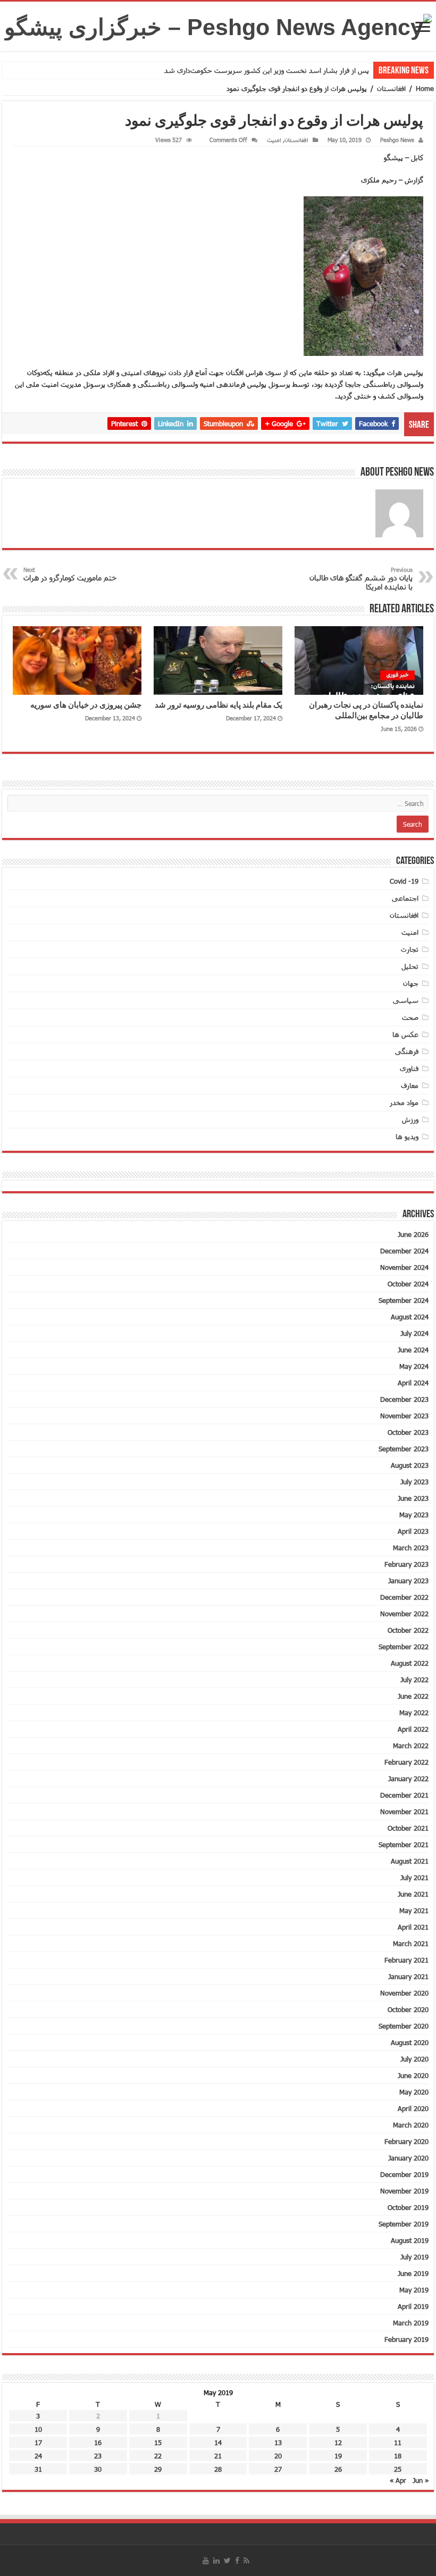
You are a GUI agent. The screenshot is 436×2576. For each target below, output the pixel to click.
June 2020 (413, 2075)
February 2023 (406, 1564)
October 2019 (408, 2207)
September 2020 (404, 2026)
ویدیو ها (407, 1136)
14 (218, 2442)
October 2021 (408, 1828)
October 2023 (408, 1432)
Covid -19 (404, 881)
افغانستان (391, 88)
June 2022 (413, 1696)
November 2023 (404, 1416)
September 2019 (404, 2224)
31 (38, 2469)
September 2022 (404, 1647)
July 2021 (414, 1877)
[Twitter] (227, 2561)
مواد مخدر (404, 1102)
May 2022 (414, 1713)
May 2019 (414, 2290)
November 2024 (404, 1267)
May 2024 (414, 1366)
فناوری (409, 1068)
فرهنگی (407, 1051)
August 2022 (410, 1663)
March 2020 (411, 2125)
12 (338, 2442)
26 (338, 2469)
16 (98, 2442)
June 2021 (413, 1894)
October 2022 (408, 1630)
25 (398, 2469)
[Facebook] (237, 2561)
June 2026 (413, 1234)
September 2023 (404, 1449)
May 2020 (414, 2092)
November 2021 (404, 1811)
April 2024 (413, 1383)
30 (98, 2469)
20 (278, 2456)
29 (158, 2469)
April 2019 (413, 2306)
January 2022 (408, 1779)
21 (218, 2456)
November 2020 (404, 1993)
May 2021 (414, 1910)
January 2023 (408, 1581)
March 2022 (411, 1746)
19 (338, 2456)
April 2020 (413, 2108)
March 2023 (411, 1548)
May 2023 (414, 1515)
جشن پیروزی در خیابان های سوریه (86, 706)
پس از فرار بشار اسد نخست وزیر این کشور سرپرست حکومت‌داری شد (267, 70)
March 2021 (411, 1943)
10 (38, 2429)
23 (98, 2456)
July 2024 (414, 1333)
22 (158, 2456)
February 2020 (406, 2141)
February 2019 (406, 2339)
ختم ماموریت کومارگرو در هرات (70, 574)
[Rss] (246, 2561)
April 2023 (413, 1531)
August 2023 (410, 1465)
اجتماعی (405, 898)
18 (398, 2456)
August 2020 (410, 2042)
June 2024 (413, 1350)
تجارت (410, 949)
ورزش (410, 1119)
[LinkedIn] (216, 2561)
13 (278, 2442)
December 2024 (404, 1251)
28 (218, 2469)
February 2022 (406, 1762)
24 (38, 2456)
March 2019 (411, 2323)
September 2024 (404, 1300)
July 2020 (414, 2059)
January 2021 (408, 1976)
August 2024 (410, 1317)
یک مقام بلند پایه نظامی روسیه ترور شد (219, 706)
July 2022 (414, 1680)
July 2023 (414, 1482)
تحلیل (410, 966)
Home (425, 88)
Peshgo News (397, 140)
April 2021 (413, 1927)
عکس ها (405, 1034)
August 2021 (410, 1861)
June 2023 (413, 1498)
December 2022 (404, 1597)
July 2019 (414, 2257)
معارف (410, 1085)
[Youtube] (206, 2561)
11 (398, 2442)
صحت (410, 1017)
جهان (411, 983)
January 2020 (408, 2158)
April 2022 (413, 1729)
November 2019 (404, 2191)
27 (278, 2469)
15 (158, 2442)
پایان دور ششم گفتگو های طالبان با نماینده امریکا (361, 579)
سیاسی (406, 1000)
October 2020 (408, 2009)
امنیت (274, 140)
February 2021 (406, 1960)
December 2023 (404, 1399)
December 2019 (404, 2174)
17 (38, 2442)
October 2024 (408, 1284)
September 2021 (404, 1844)
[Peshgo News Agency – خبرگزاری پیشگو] (218, 25)
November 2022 (404, 1614)
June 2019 (413, 2273)
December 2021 (404, 1795)
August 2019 (410, 2240)
